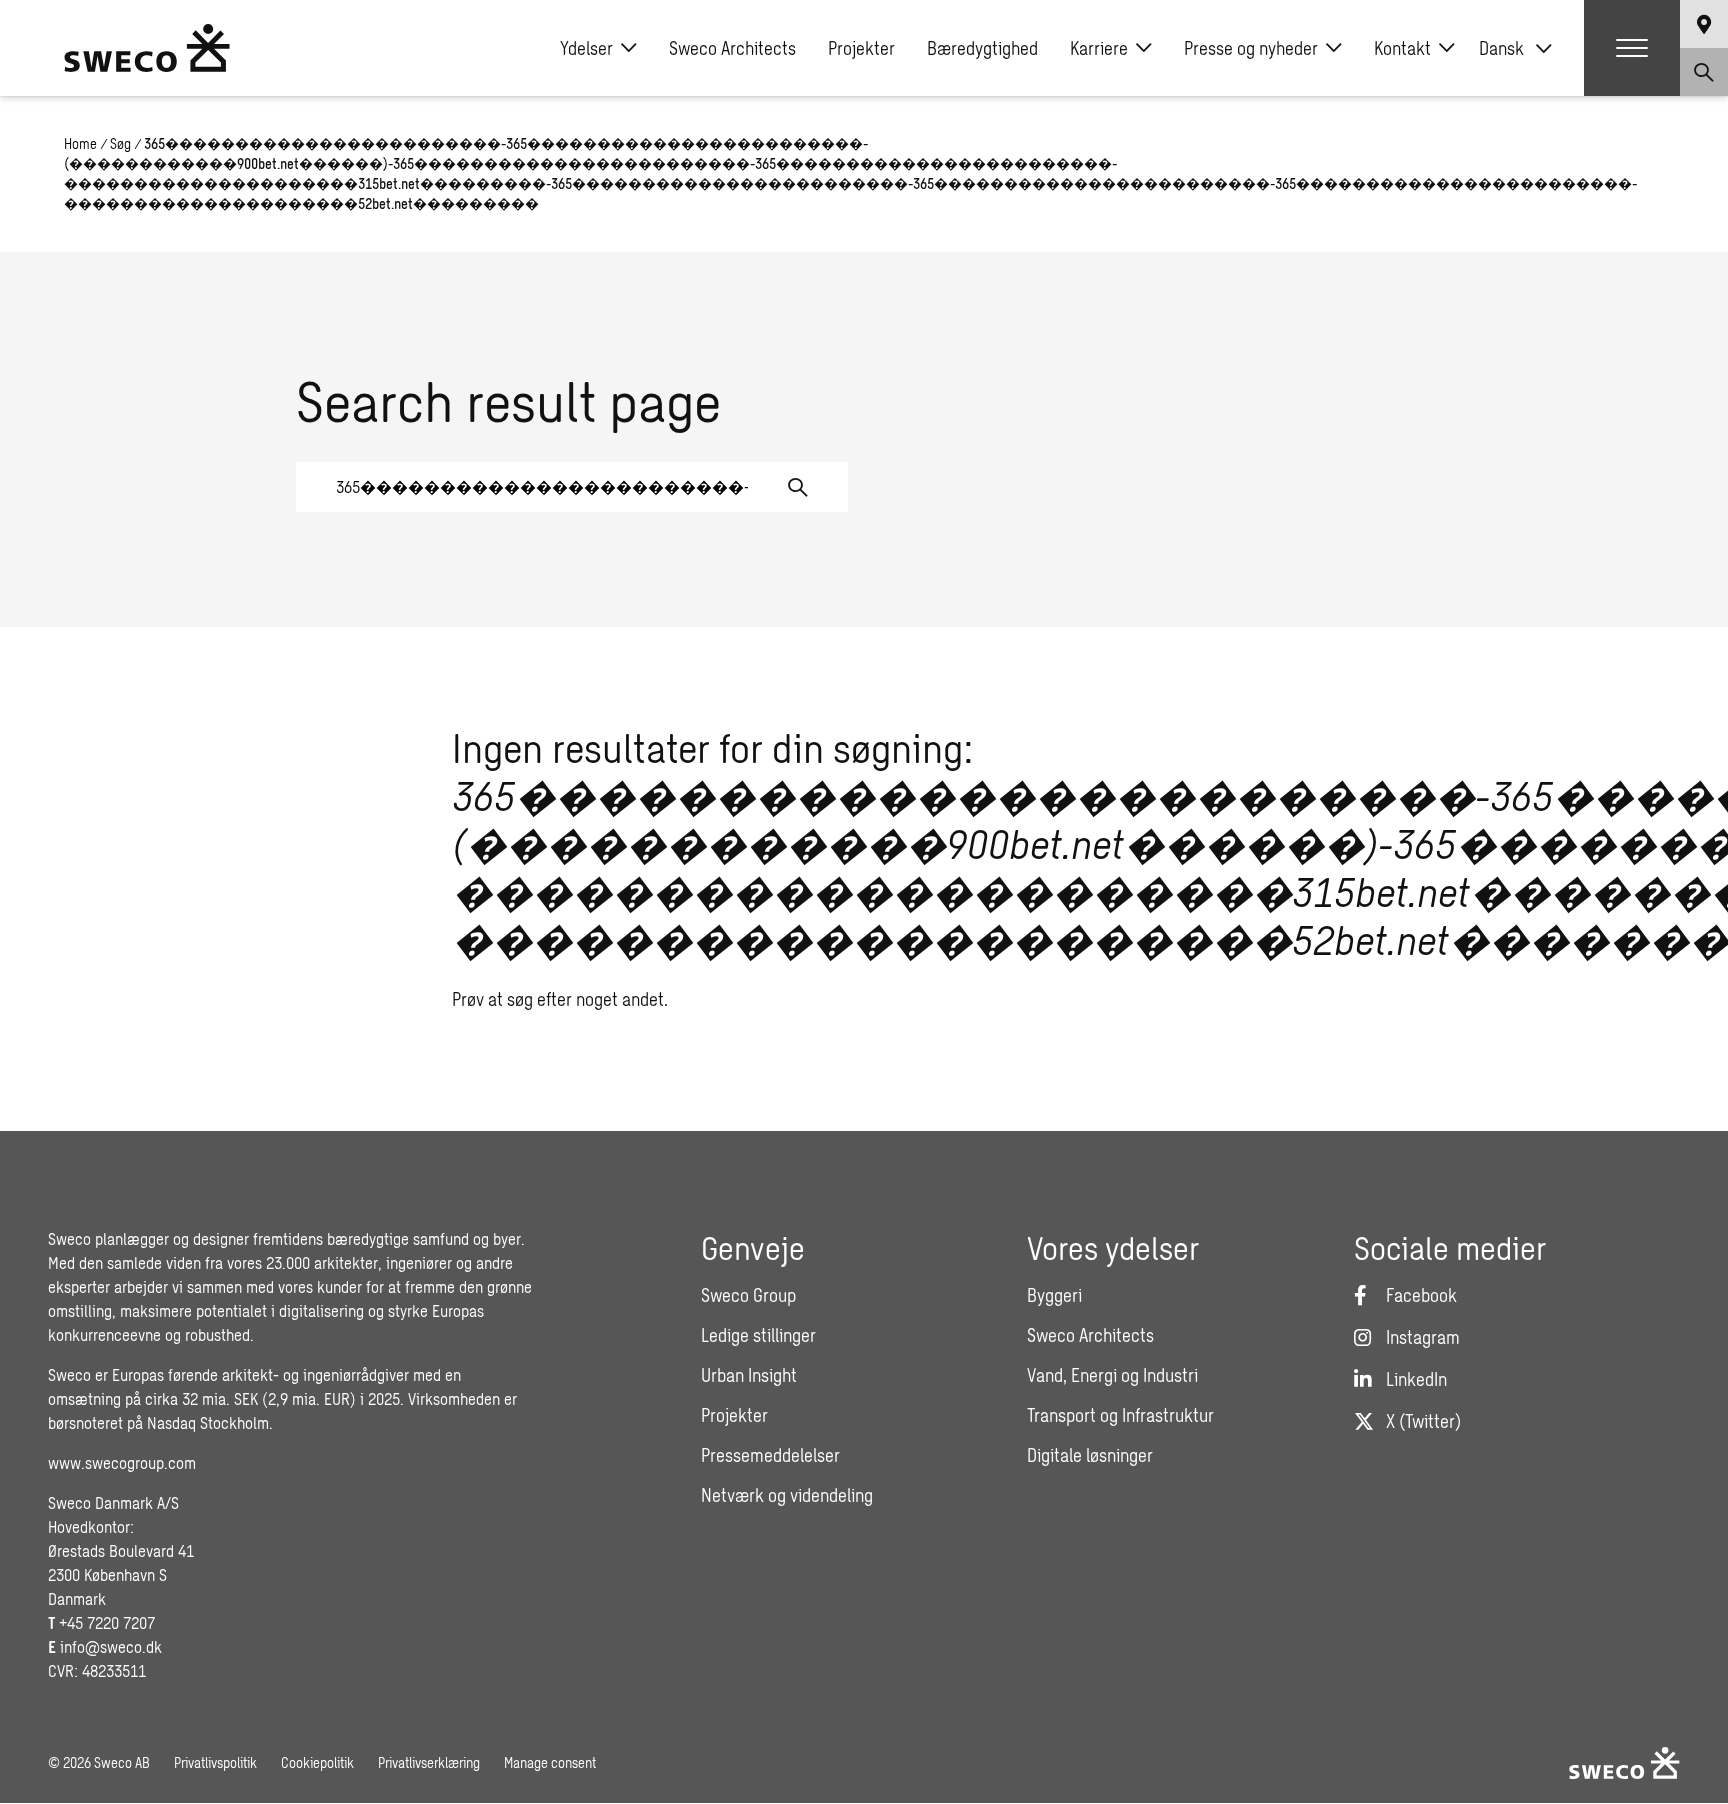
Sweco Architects (732, 48)
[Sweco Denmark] (147, 48)
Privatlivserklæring (429, 1762)
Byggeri (1054, 1295)
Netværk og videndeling (787, 1495)
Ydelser (586, 48)
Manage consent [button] (550, 1762)
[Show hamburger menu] (1632, 48)
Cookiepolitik (317, 1762)
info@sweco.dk (111, 1646)
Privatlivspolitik (215, 1762)
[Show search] (1704, 72)
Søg (120, 143)
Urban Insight (749, 1375)
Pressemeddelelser (770, 1455)
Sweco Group (748, 1295)
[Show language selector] (1704, 24)
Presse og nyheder (1251, 48)
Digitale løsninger (1090, 1455)
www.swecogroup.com (122, 1462)
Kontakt (1402, 48)
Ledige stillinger (758, 1335)
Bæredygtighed (982, 48)
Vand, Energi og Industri (1112, 1375)
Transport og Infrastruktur (1120, 1415)
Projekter (861, 48)
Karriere (1099, 48)
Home (80, 143)
